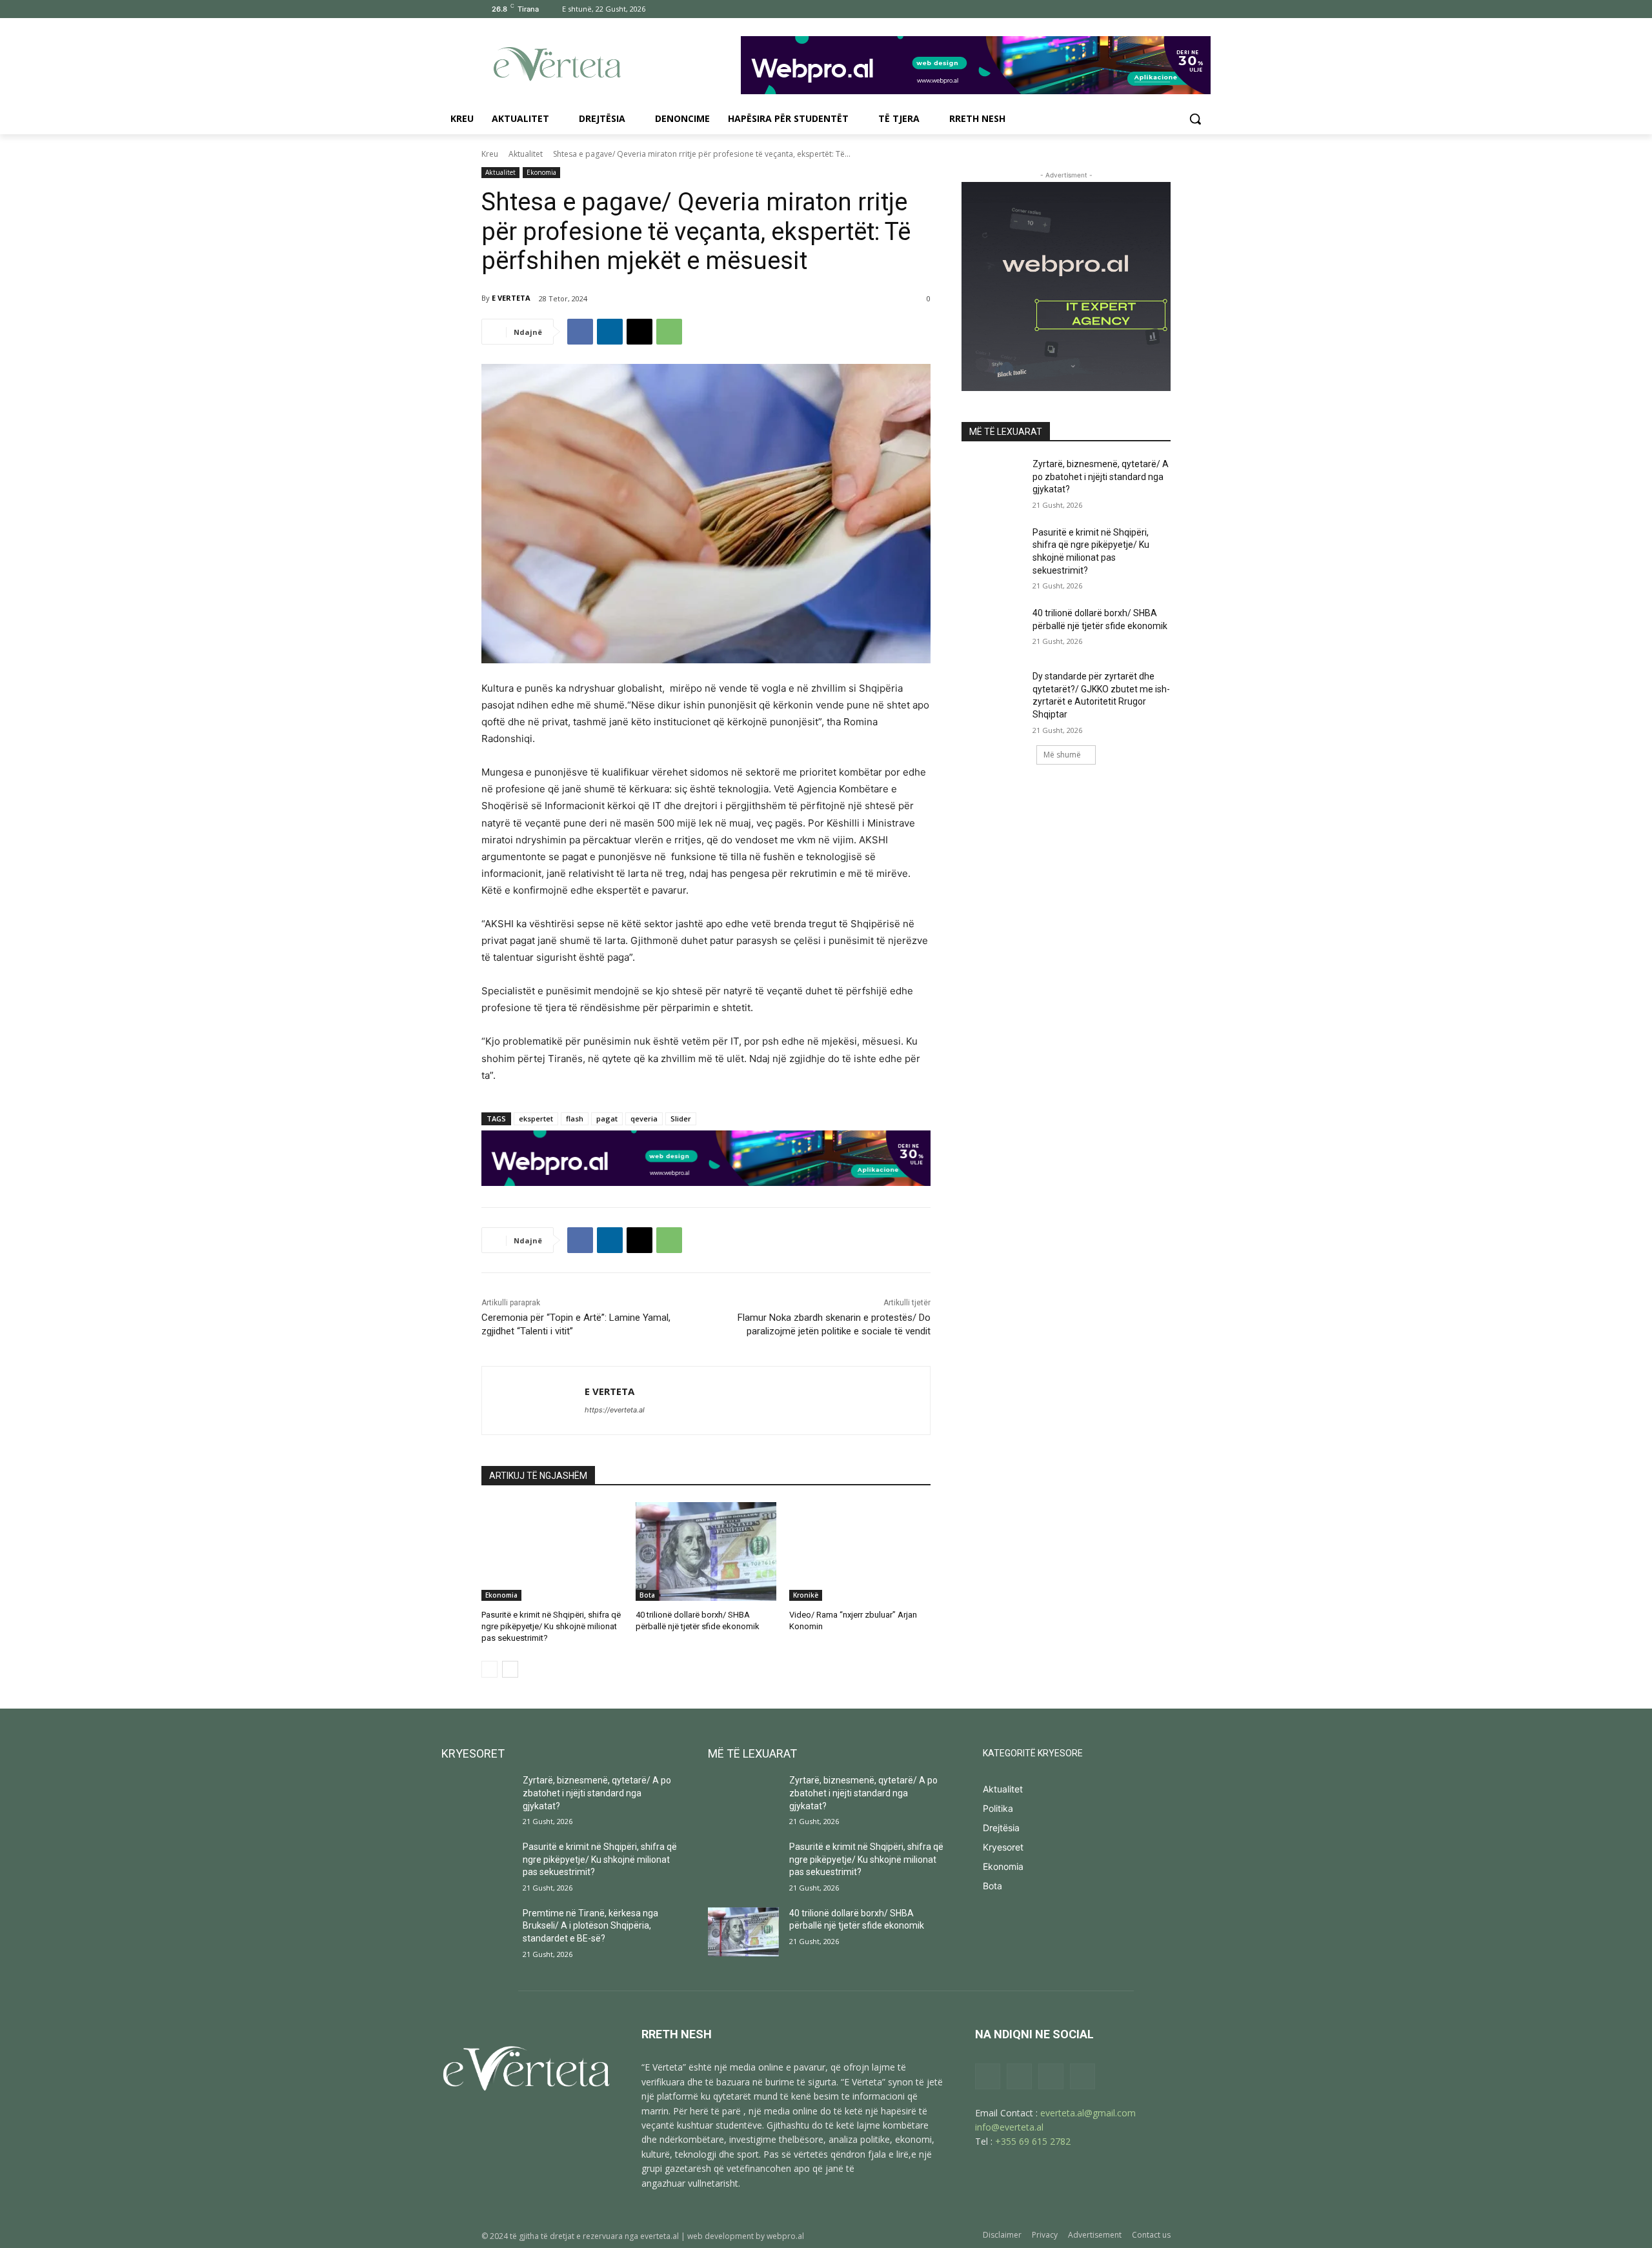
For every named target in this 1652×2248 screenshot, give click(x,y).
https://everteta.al (615, 1410)
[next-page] (510, 1669)
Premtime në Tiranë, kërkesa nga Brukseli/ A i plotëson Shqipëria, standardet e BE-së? (590, 1926)
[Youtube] (1163, 9)
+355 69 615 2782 (1033, 2141)
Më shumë (1062, 755)
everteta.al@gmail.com (1088, 2113)
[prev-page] (489, 1669)
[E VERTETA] (533, 1400)
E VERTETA (511, 298)
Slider (681, 1119)
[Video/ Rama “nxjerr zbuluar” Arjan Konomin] (860, 1551)
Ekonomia (541, 172)
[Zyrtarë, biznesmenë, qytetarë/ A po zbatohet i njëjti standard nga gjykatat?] (993, 480)
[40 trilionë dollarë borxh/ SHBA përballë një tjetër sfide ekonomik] (706, 1551)
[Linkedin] (610, 332)
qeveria (644, 1119)
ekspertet (536, 1119)
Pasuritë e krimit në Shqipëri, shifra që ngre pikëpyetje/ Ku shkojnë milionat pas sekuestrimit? (551, 1626)
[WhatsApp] (669, 332)
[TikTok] (1128, 9)
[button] (1195, 119)
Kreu (490, 154)
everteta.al (660, 2236)
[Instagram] (1110, 9)
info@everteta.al (1009, 2127)
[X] (1145, 9)
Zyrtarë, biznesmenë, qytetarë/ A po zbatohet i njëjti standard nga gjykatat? (1101, 477)
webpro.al (785, 2236)
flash (575, 1119)
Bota (647, 1595)
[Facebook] (1092, 9)
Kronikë (806, 1595)
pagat (607, 1119)
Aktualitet (526, 154)
